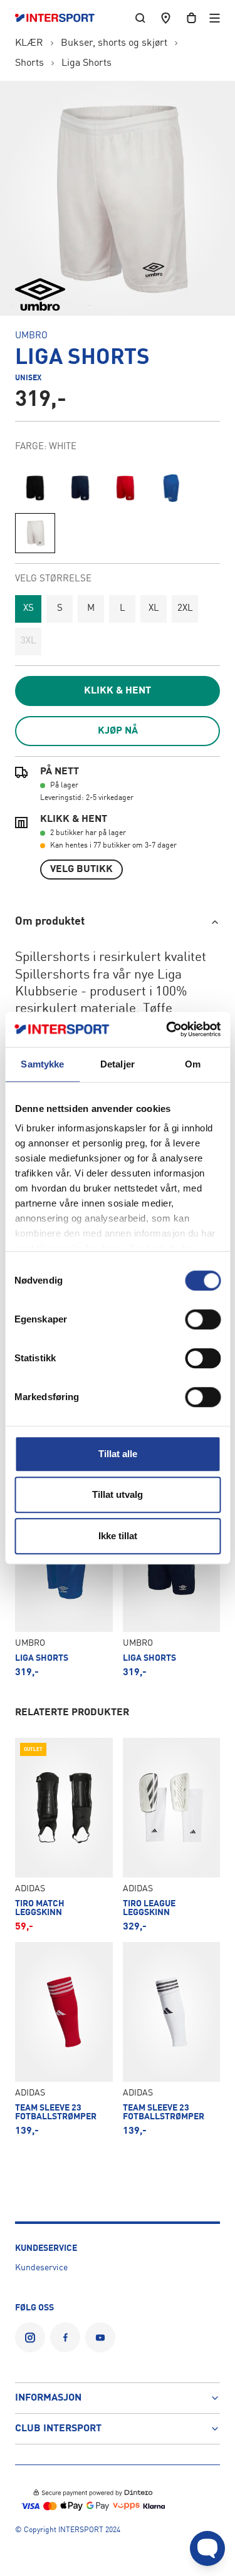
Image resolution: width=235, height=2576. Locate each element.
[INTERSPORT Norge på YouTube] (100, 2337)
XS (29, 609)
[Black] (35, 488)
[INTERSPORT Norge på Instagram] (30, 2337)
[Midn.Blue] (80, 488)
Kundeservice (41, 2268)
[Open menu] (215, 18)
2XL (185, 609)
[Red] (125, 488)
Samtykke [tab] (42, 1064)
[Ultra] (170, 488)
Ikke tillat (118, 1536)
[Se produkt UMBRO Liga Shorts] (64, 1584)
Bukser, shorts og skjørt (114, 43)
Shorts (29, 63)
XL (154, 609)
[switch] (203, 1319)
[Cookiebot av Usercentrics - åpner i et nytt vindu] (167, 1029)
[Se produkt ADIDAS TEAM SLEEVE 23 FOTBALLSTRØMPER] (64, 2039)
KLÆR (29, 43)
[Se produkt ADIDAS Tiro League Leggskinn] (172, 1835)
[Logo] (61, 18)
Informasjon (48, 2398)
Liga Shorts (86, 63)
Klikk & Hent (118, 691)
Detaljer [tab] (118, 1064)
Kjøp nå (118, 731)
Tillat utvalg (118, 1494)
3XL (29, 641)
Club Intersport (58, 2429)
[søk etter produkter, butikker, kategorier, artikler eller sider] (140, 18)
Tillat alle (118, 1454)
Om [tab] (193, 1064)
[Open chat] (207, 2548)
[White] (35, 533)
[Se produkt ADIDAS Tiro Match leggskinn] (64, 1835)
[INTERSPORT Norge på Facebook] (65, 2337)
